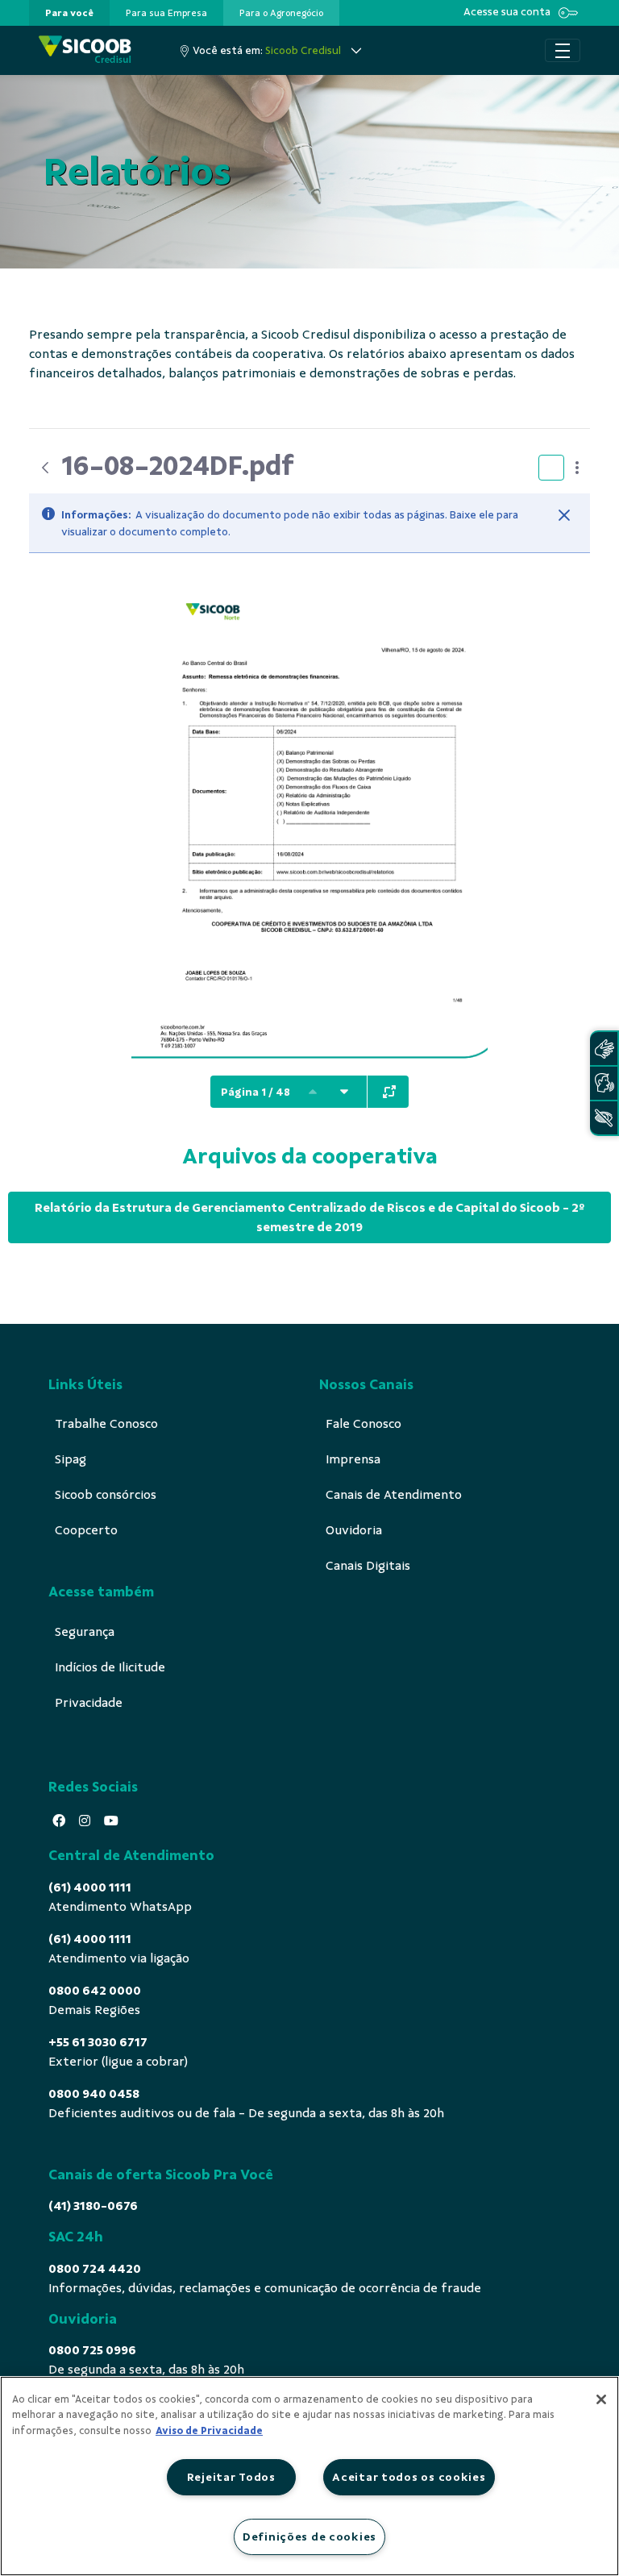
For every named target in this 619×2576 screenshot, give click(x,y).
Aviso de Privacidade (209, 2431)
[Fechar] (564, 515)
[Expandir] (389, 1092)
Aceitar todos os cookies (409, 2477)
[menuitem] (69, 13)
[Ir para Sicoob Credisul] (85, 50)
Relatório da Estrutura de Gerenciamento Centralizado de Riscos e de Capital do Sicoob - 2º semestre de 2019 (309, 1217)
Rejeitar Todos (231, 2477)
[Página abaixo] (344, 1092)
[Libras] (604, 1049)
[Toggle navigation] (563, 51)
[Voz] (604, 1083)
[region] (309, 2476)
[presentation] (69, 13)
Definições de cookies (309, 2536)
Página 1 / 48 (255, 1092)
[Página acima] (313, 1092)
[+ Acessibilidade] (604, 1118)
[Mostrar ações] (577, 468)
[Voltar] (45, 468)
